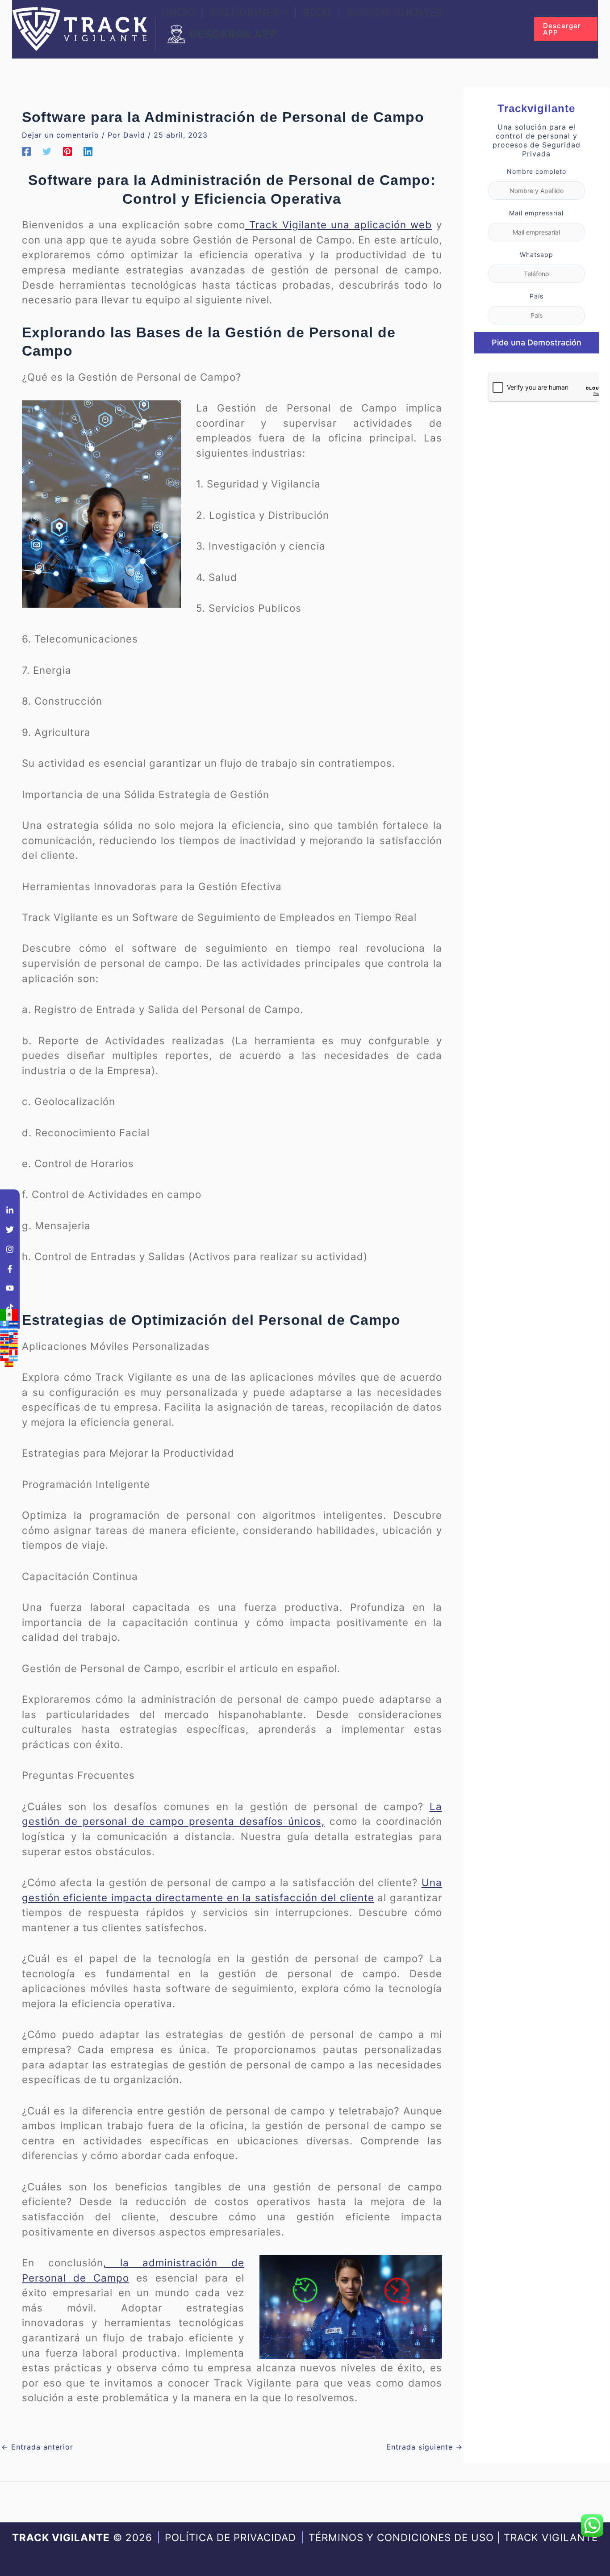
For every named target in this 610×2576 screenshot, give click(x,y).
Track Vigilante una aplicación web (339, 225)
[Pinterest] (67, 151)
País (537, 296)
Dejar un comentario (61, 135)
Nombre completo (537, 171)
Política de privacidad (230, 2537)
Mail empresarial (536, 213)
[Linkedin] (88, 151)
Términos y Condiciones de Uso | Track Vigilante (453, 2537)
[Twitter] (47, 151)
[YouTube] (10, 1288)
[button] (284, 13)
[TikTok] (10, 1307)
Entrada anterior (37, 2447)
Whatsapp (537, 254)
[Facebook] (26, 151)
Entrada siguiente (424, 2447)
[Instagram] (10, 1249)
